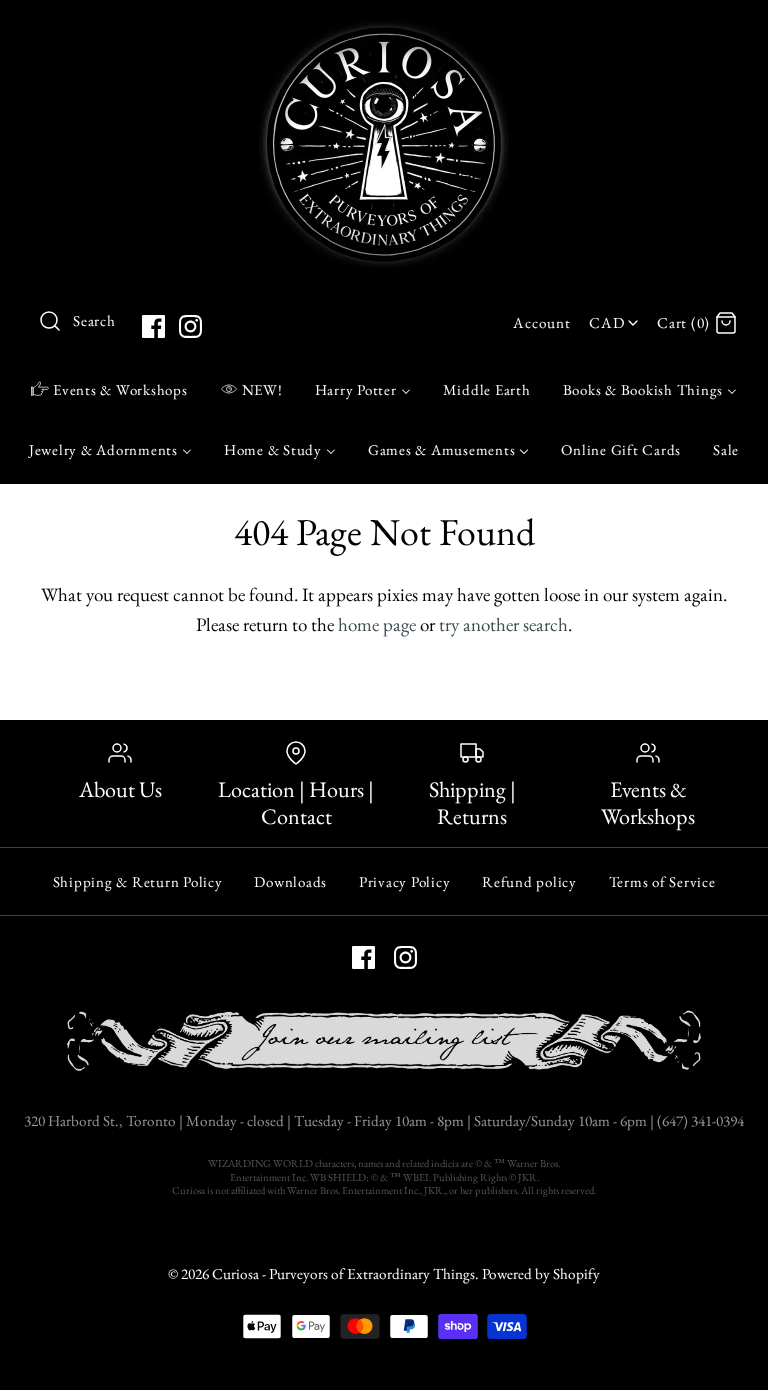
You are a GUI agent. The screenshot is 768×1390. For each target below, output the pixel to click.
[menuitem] (109, 389)
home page (377, 624)
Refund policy (529, 881)
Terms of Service (662, 881)
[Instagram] (190, 326)
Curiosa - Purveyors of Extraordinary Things (343, 1274)
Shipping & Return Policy (138, 881)
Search (94, 321)
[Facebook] (153, 326)
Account (541, 323)
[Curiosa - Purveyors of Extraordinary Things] (384, 34)
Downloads (290, 881)
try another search (503, 624)
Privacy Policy (405, 881)
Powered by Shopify (541, 1274)
